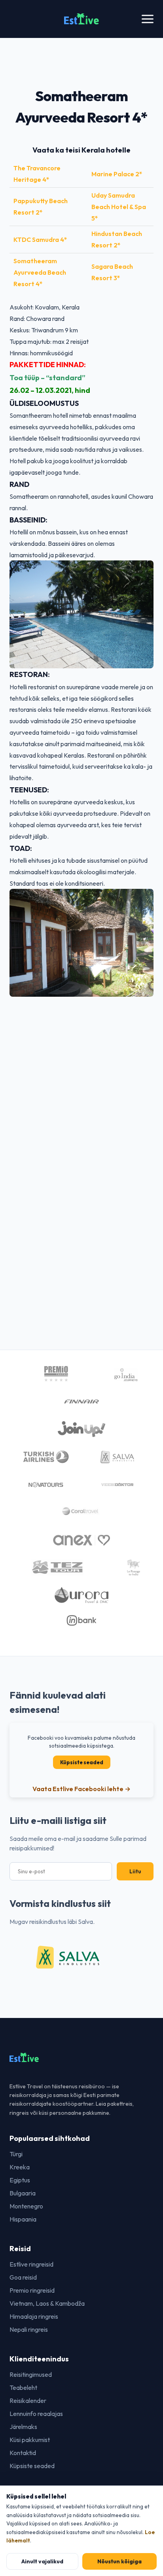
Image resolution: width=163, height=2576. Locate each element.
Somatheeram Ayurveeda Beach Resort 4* (40, 272)
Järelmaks (23, 2427)
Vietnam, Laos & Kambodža (47, 2303)
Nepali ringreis (29, 2329)
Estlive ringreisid (31, 2264)
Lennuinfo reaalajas (36, 2414)
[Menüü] (148, 19)
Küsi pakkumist (30, 2440)
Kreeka (20, 2167)
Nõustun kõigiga (119, 2561)
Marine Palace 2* (117, 174)
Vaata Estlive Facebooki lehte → (81, 1789)
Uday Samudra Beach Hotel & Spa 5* (119, 207)
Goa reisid (23, 2277)
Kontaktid (23, 2453)
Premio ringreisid (32, 2290)
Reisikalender (28, 2401)
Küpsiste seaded (82, 1762)
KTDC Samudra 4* (40, 239)
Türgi (16, 2154)
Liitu (135, 1871)
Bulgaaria (23, 2193)
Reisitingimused (31, 2374)
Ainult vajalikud (42, 2561)
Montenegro (26, 2206)
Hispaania (23, 2219)
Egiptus (20, 2180)
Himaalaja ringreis (34, 2316)
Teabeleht (23, 2387)
